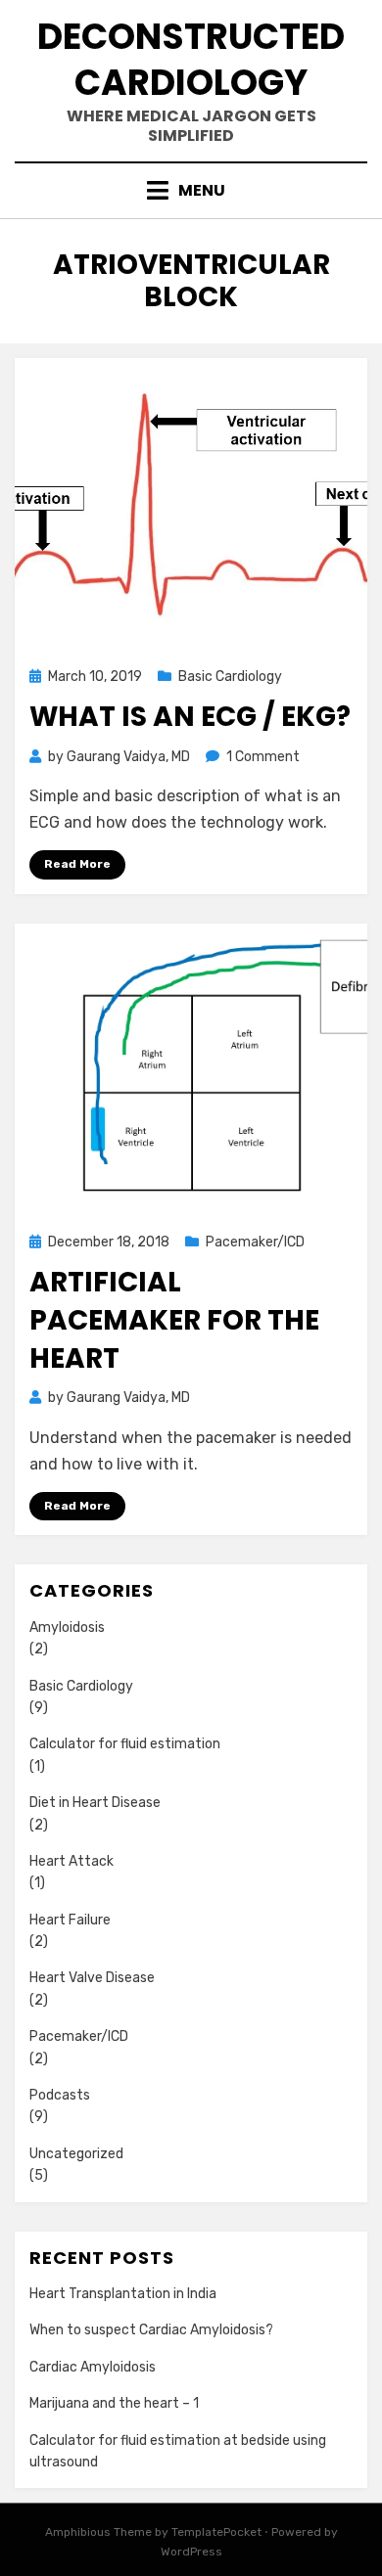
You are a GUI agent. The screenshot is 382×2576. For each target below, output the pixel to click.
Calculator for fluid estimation (125, 1744)
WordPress (191, 2552)
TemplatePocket (216, 2532)
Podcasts (60, 2095)
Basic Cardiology (230, 677)
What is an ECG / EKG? (190, 717)
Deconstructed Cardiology (191, 60)
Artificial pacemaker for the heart (174, 1320)
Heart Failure (70, 1920)
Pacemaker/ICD (255, 1242)
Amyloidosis (67, 1627)
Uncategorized (76, 2154)
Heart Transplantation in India (123, 2294)
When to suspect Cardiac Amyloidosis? (151, 2330)
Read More (77, 864)
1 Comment (263, 757)
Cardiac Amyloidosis (93, 2367)
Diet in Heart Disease (95, 1803)
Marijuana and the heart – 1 (114, 2403)
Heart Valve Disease (92, 1978)
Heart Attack (72, 1861)
